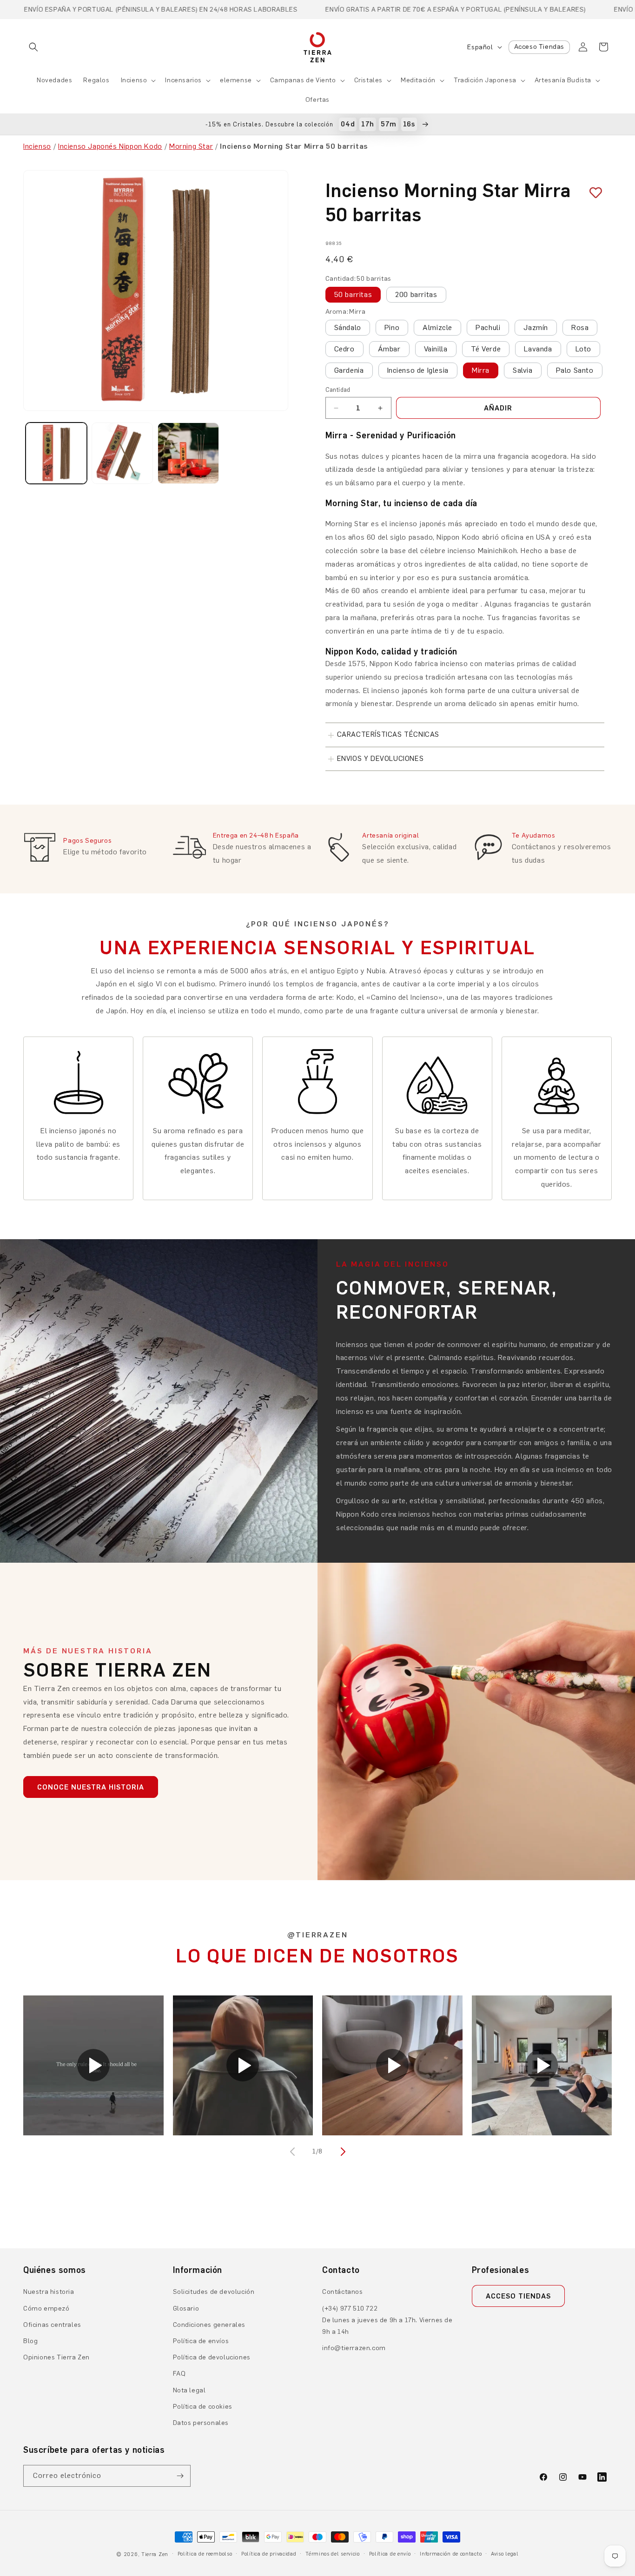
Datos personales (201, 2423)
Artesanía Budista (563, 80)
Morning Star (191, 146)
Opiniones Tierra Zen (56, 2357)
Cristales (368, 80)
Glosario (186, 2308)
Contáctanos (343, 2292)
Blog (30, 2341)
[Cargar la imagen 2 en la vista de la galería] (122, 453)
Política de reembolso (205, 2554)
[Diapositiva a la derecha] (342, 2152)
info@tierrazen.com (354, 2348)
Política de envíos (201, 2341)
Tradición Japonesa (485, 80)
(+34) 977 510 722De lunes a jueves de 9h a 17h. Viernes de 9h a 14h (387, 2320)
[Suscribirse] (180, 2476)
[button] (33, 47)
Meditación (418, 80)
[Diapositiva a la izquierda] (293, 2152)
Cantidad (338, 390)
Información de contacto (451, 2554)
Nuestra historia (49, 2292)
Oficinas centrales (52, 2325)
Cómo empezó (46, 2308)
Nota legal (189, 2390)
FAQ (179, 2374)
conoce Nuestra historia (91, 1787)
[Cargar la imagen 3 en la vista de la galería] (188, 453)
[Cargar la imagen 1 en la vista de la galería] (56, 453)
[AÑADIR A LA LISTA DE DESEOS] (592, 193)
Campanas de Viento (303, 80)
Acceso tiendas (518, 2296)
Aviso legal (505, 2554)
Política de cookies (203, 2407)
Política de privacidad (269, 2554)
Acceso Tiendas (539, 47)
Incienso (134, 80)
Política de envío (390, 2554)
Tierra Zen (155, 2554)
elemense (236, 80)
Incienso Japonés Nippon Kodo (110, 146)
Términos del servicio (333, 2554)
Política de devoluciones (212, 2357)
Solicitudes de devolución (214, 2292)
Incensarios (183, 80)
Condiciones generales (209, 2325)
